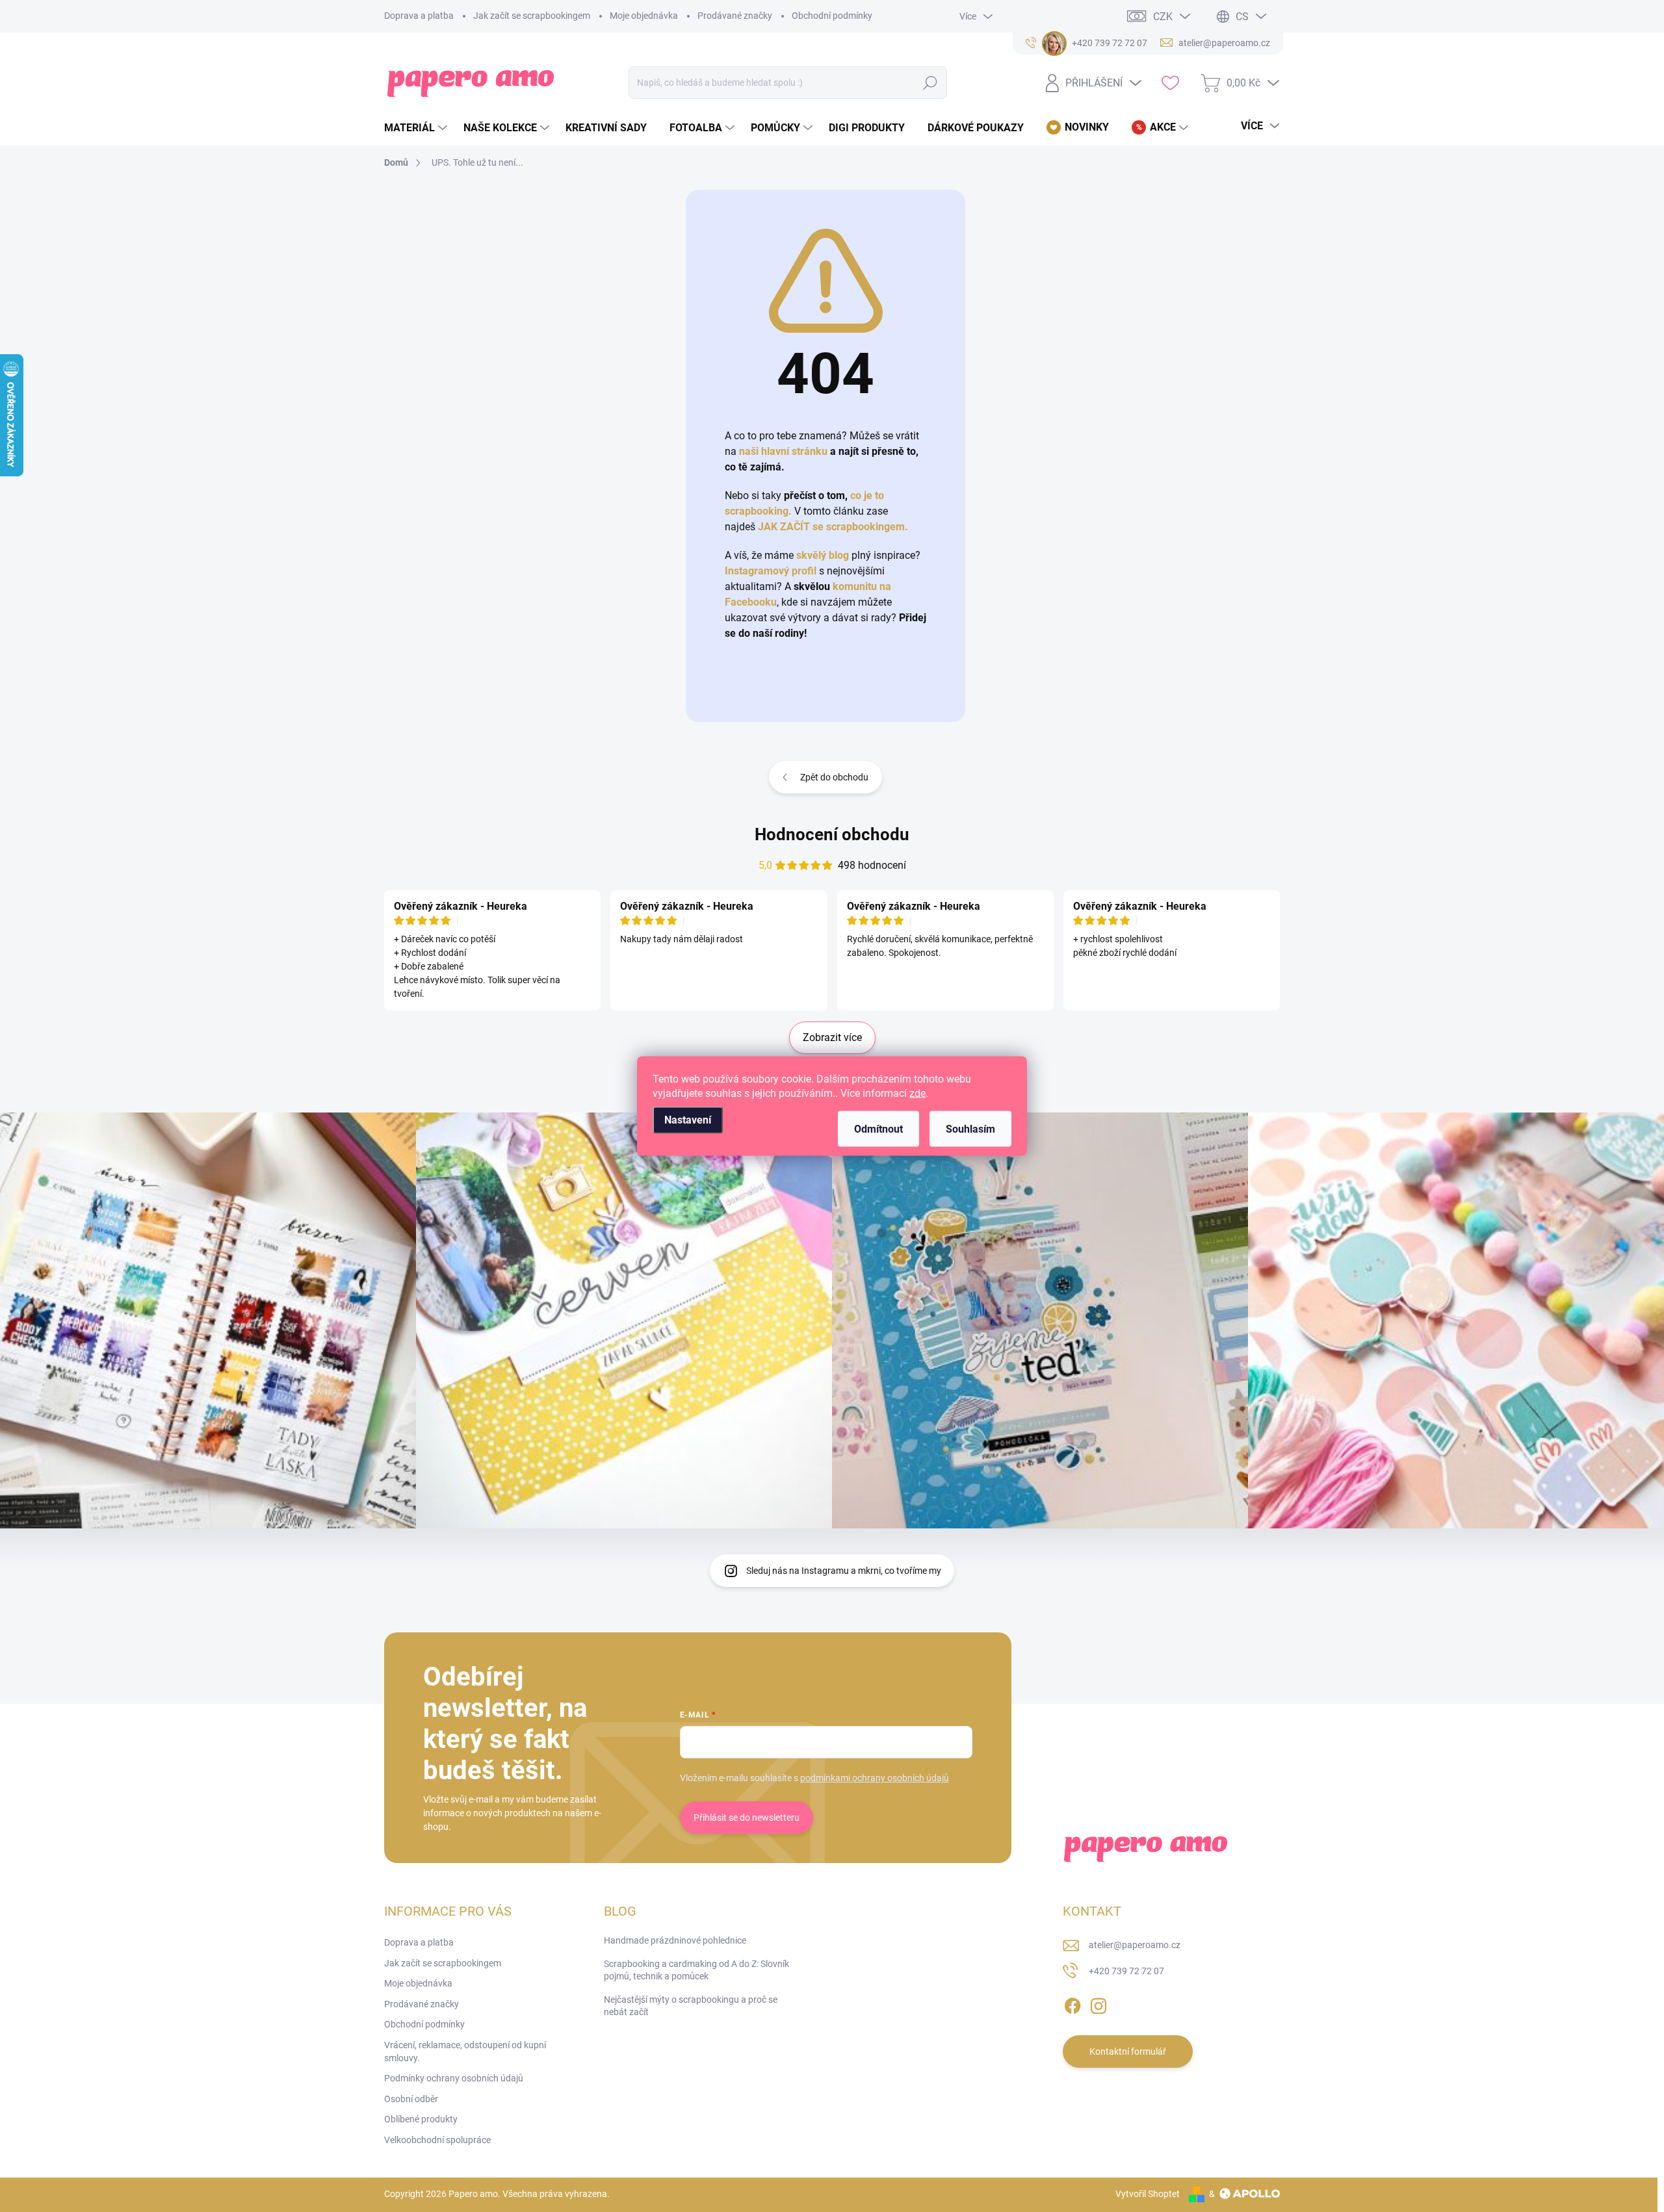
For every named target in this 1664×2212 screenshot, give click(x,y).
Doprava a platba (419, 16)
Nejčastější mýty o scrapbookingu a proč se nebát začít (691, 2006)
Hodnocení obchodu (832, 834)
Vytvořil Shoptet (1148, 2194)
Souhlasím (970, 1129)
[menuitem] (417, 128)
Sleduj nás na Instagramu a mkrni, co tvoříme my (844, 1571)
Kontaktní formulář (1128, 2051)
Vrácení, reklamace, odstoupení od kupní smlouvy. (465, 2051)
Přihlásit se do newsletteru (747, 1818)
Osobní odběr (411, 2099)
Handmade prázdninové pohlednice (675, 1940)
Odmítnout (878, 1129)
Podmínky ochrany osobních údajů (454, 2078)
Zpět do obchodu (834, 777)
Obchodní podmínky (832, 16)
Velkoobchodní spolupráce (437, 2140)
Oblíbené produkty (421, 2119)
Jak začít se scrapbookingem (532, 16)
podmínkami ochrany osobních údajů (875, 1778)
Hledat (930, 83)
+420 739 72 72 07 (1126, 1971)
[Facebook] (1072, 2003)
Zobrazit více (832, 1037)
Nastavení (688, 1120)
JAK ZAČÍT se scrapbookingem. (833, 527)
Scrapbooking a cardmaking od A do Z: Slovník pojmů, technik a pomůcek (696, 1970)
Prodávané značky (735, 16)
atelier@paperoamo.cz (1135, 1945)
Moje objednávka (644, 16)
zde (917, 1093)
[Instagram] (1098, 2003)
